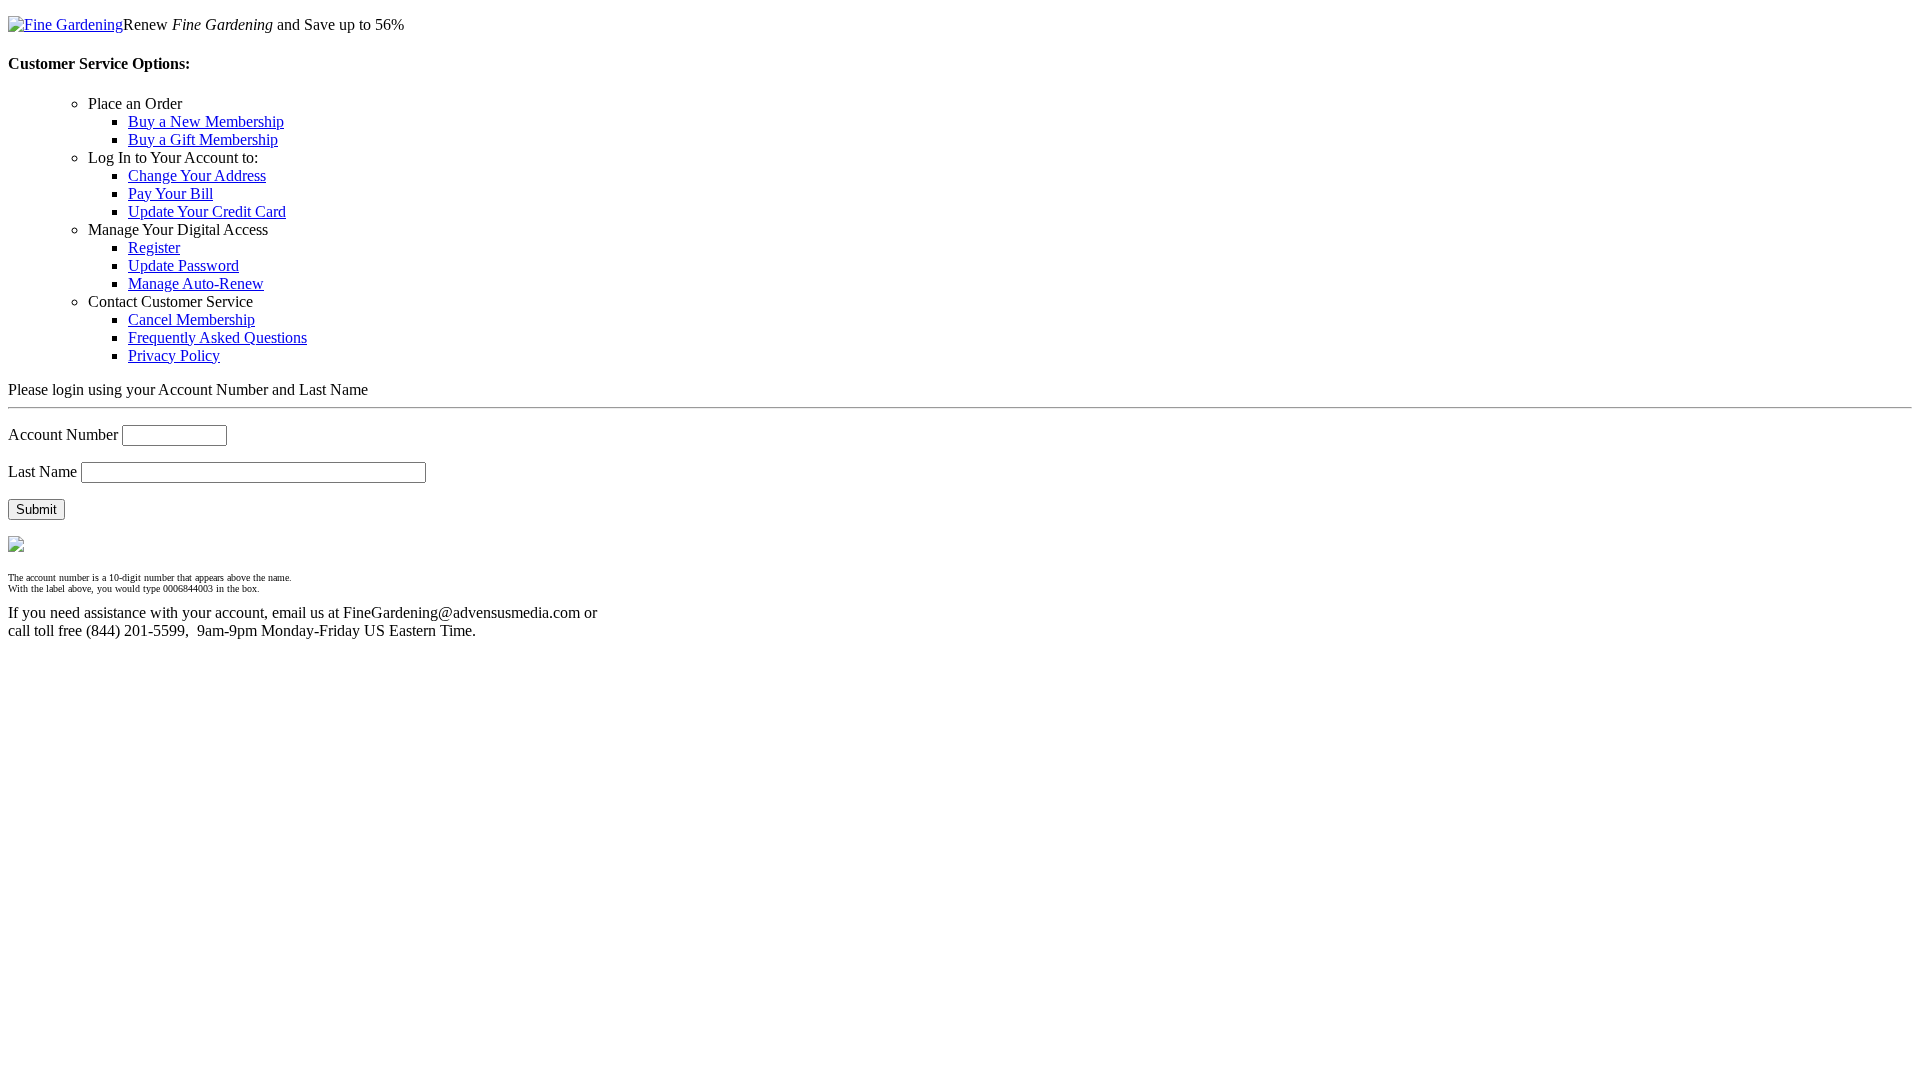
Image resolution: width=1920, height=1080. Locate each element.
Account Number (63, 434)
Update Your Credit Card (207, 211)
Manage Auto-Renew (196, 283)
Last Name (42, 471)
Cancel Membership (191, 319)
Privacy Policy (174, 355)
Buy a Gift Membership (203, 139)
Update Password (183, 265)
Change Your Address (197, 175)
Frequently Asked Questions (217, 337)
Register (154, 247)
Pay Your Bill (170, 193)
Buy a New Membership (206, 121)
